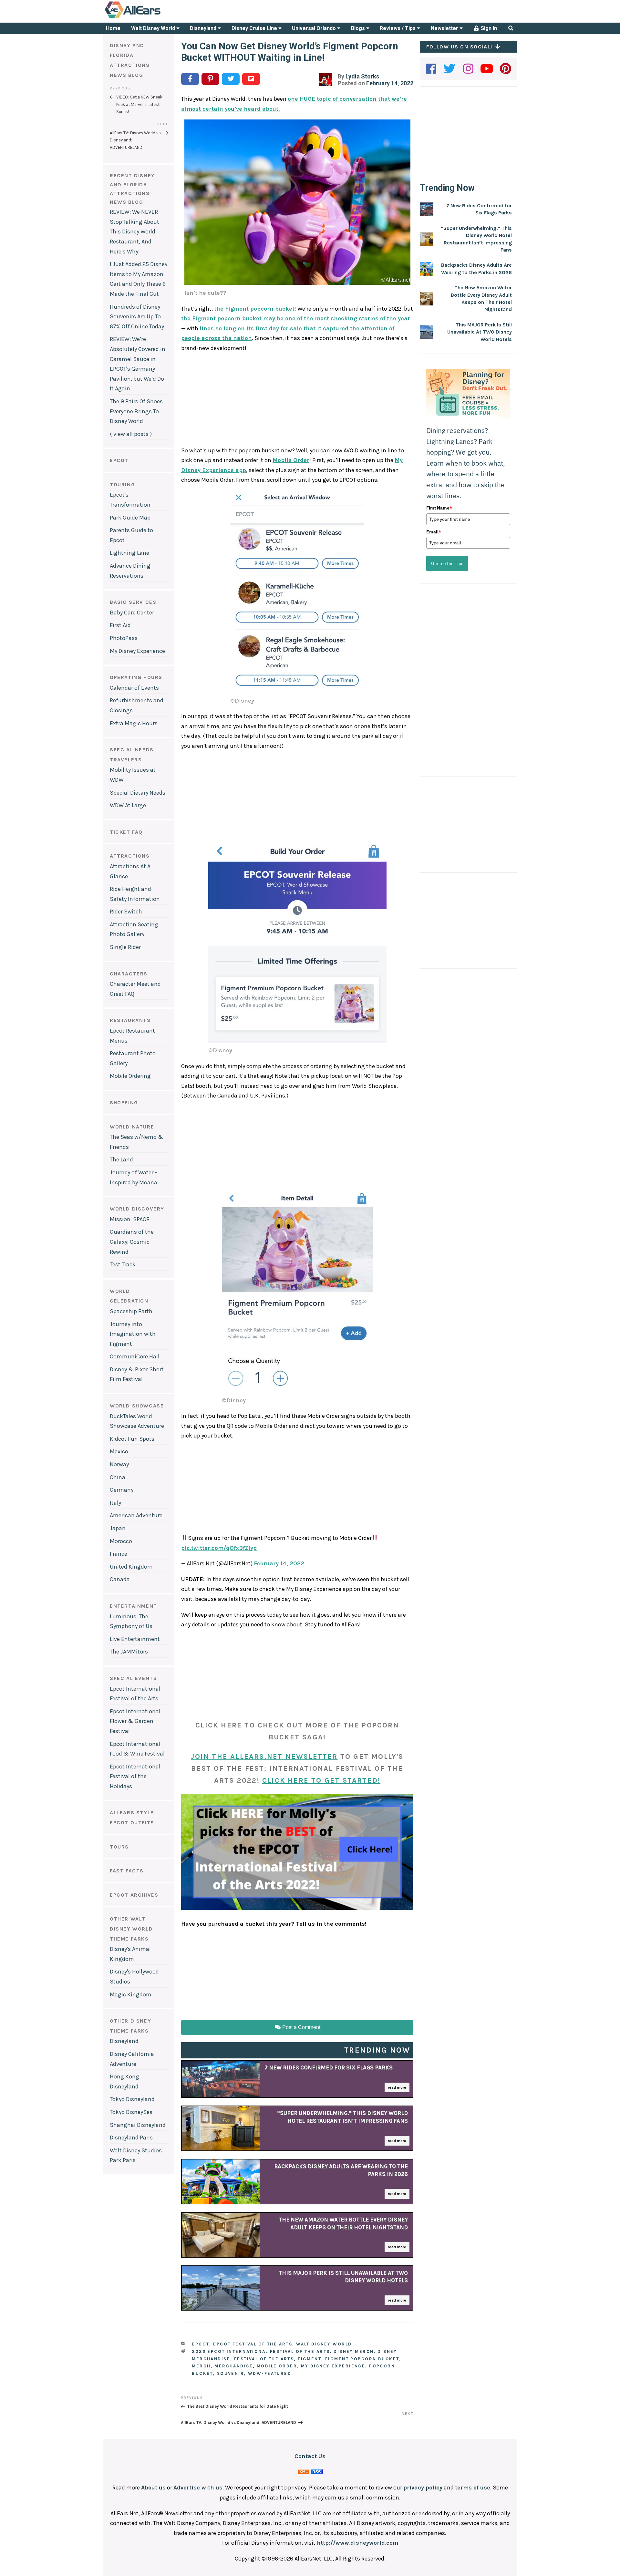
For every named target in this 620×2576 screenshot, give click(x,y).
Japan (118, 1528)
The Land (121, 1159)
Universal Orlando (315, 28)
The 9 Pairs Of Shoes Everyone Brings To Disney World (136, 411)
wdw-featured (270, 2373)
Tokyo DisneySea (131, 2112)
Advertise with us (198, 2488)
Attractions (130, 856)
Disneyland (204, 28)
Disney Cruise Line (255, 28)
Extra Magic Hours (134, 723)
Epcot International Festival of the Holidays (135, 1776)
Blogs (359, 28)
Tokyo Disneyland (132, 2099)
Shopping (124, 1103)
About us (153, 2488)
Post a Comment (301, 2027)
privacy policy (423, 2488)
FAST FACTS (127, 1871)
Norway (119, 1464)
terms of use (473, 2488)
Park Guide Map (130, 518)
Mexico (119, 1451)
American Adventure (136, 1515)
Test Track (123, 1264)
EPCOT (119, 460)
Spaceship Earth (131, 1311)
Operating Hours (136, 677)
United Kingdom (131, 1567)
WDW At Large (128, 805)
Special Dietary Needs (138, 793)
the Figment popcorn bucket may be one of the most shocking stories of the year (296, 318)
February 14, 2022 (279, 1563)
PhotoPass (124, 638)
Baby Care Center (132, 613)
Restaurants (130, 1020)
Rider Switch (126, 912)
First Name (439, 508)
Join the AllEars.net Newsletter (264, 1757)
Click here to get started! (321, 1780)
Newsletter (445, 28)
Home (113, 28)
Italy (115, 1503)
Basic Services (133, 602)
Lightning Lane (129, 553)
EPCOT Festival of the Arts (253, 2344)
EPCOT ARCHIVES (134, 1895)
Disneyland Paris (131, 2138)
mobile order (277, 2366)
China (118, 1477)
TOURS (119, 1847)
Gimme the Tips (447, 563)
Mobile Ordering (130, 1076)
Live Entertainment (135, 1639)
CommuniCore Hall (135, 1356)
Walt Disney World (154, 28)
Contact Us (310, 2456)
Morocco (121, 1541)
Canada (120, 1579)
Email (434, 532)
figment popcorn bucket (362, 2359)
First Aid (120, 625)
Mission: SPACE (130, 1219)
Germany (122, 1490)
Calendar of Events (134, 688)
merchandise (234, 2366)
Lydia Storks (362, 76)
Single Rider (125, 947)
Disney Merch (354, 2351)
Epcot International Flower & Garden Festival (135, 1721)
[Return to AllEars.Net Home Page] (153, 17)
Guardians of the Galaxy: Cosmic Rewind (132, 1242)
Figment (310, 2359)
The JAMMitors (129, 1652)
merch (201, 2366)
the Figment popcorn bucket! (255, 309)
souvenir (231, 2373)
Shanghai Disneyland (138, 2125)
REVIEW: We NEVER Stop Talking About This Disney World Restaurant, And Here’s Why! (134, 232)
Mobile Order (291, 460)
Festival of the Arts (264, 2359)
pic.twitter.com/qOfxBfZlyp (219, 1548)
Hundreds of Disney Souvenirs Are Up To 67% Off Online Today (137, 317)
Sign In (488, 28)
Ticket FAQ (126, 832)
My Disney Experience (137, 651)
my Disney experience (333, 2366)
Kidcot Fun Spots (132, 1439)
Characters (129, 974)
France (119, 1554)
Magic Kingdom (131, 1994)
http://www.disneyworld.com (357, 2543)
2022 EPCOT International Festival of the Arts (261, 2351)
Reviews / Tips (398, 28)
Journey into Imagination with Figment (133, 1334)
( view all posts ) (131, 434)
